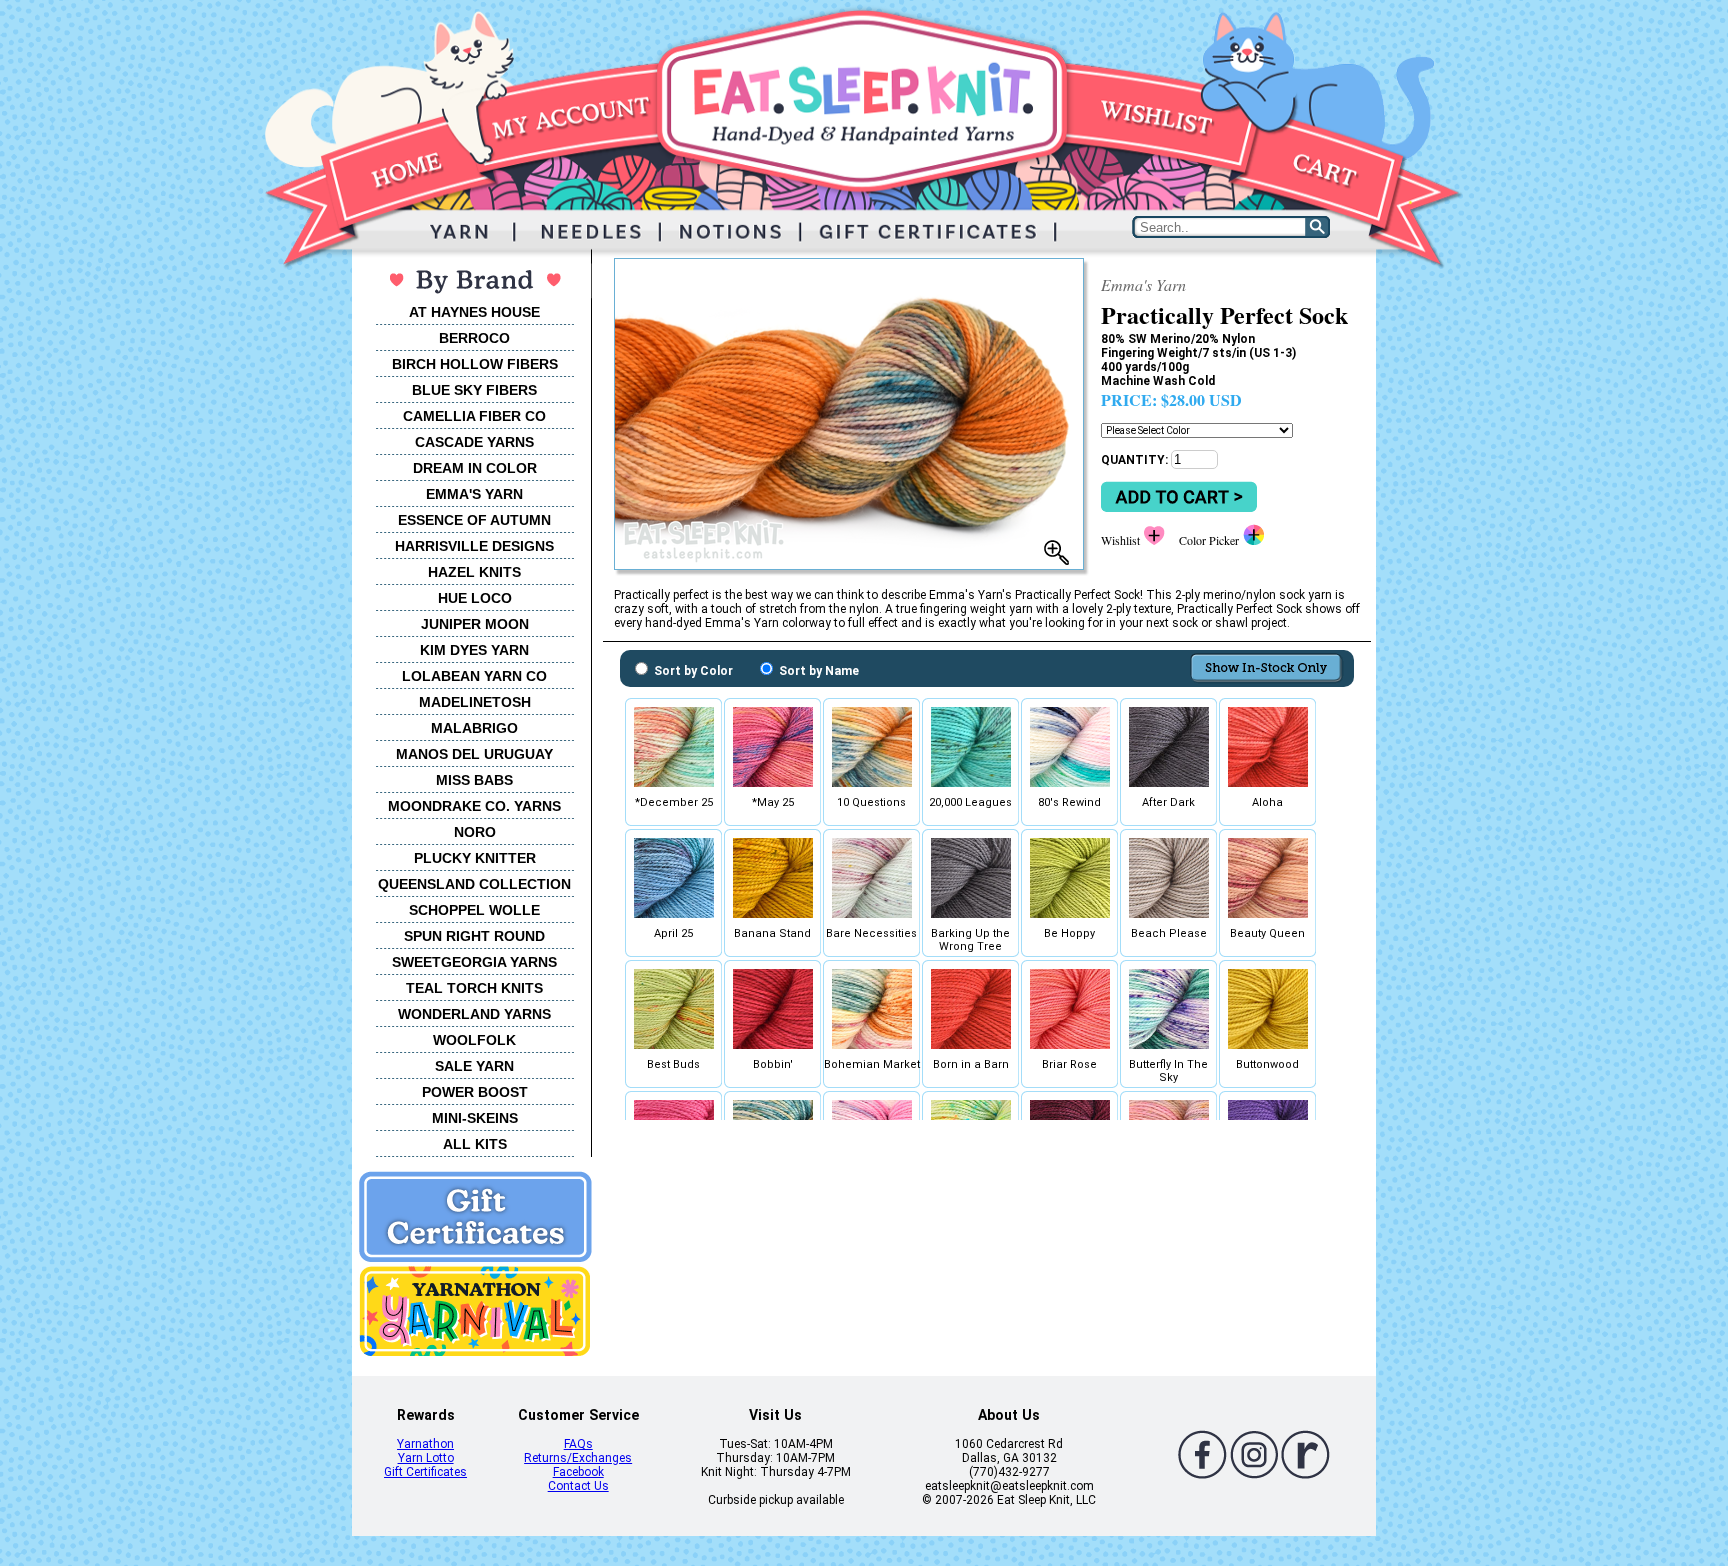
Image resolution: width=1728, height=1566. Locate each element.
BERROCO (474, 338)
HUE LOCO (475, 598)
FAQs (578, 1444)
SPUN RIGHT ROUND (474, 936)
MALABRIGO (474, 728)
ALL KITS (475, 1144)
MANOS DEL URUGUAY (474, 754)
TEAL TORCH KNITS (474, 988)
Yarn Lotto (426, 1458)
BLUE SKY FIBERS (474, 390)
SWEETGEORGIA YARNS (474, 962)
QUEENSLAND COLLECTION (474, 884)
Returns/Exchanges (578, 1458)
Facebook (578, 1472)
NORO (475, 832)
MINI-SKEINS (475, 1118)
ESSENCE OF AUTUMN (474, 520)
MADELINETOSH (475, 702)
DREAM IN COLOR (475, 468)
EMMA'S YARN (474, 494)
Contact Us (578, 1486)
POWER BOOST (475, 1092)
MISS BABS (474, 780)
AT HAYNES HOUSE (474, 312)
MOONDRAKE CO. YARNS (474, 806)
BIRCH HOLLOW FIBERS (475, 364)
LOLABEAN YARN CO (474, 676)
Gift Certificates (425, 1472)
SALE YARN (474, 1066)
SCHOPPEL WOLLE (474, 910)
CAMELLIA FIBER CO (474, 416)
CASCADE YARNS (474, 442)
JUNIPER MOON (475, 624)
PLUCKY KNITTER (475, 858)
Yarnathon (425, 1444)
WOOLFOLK (474, 1040)
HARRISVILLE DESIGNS (474, 546)
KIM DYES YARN (474, 650)
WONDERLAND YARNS (474, 1014)
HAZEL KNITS (474, 572)
